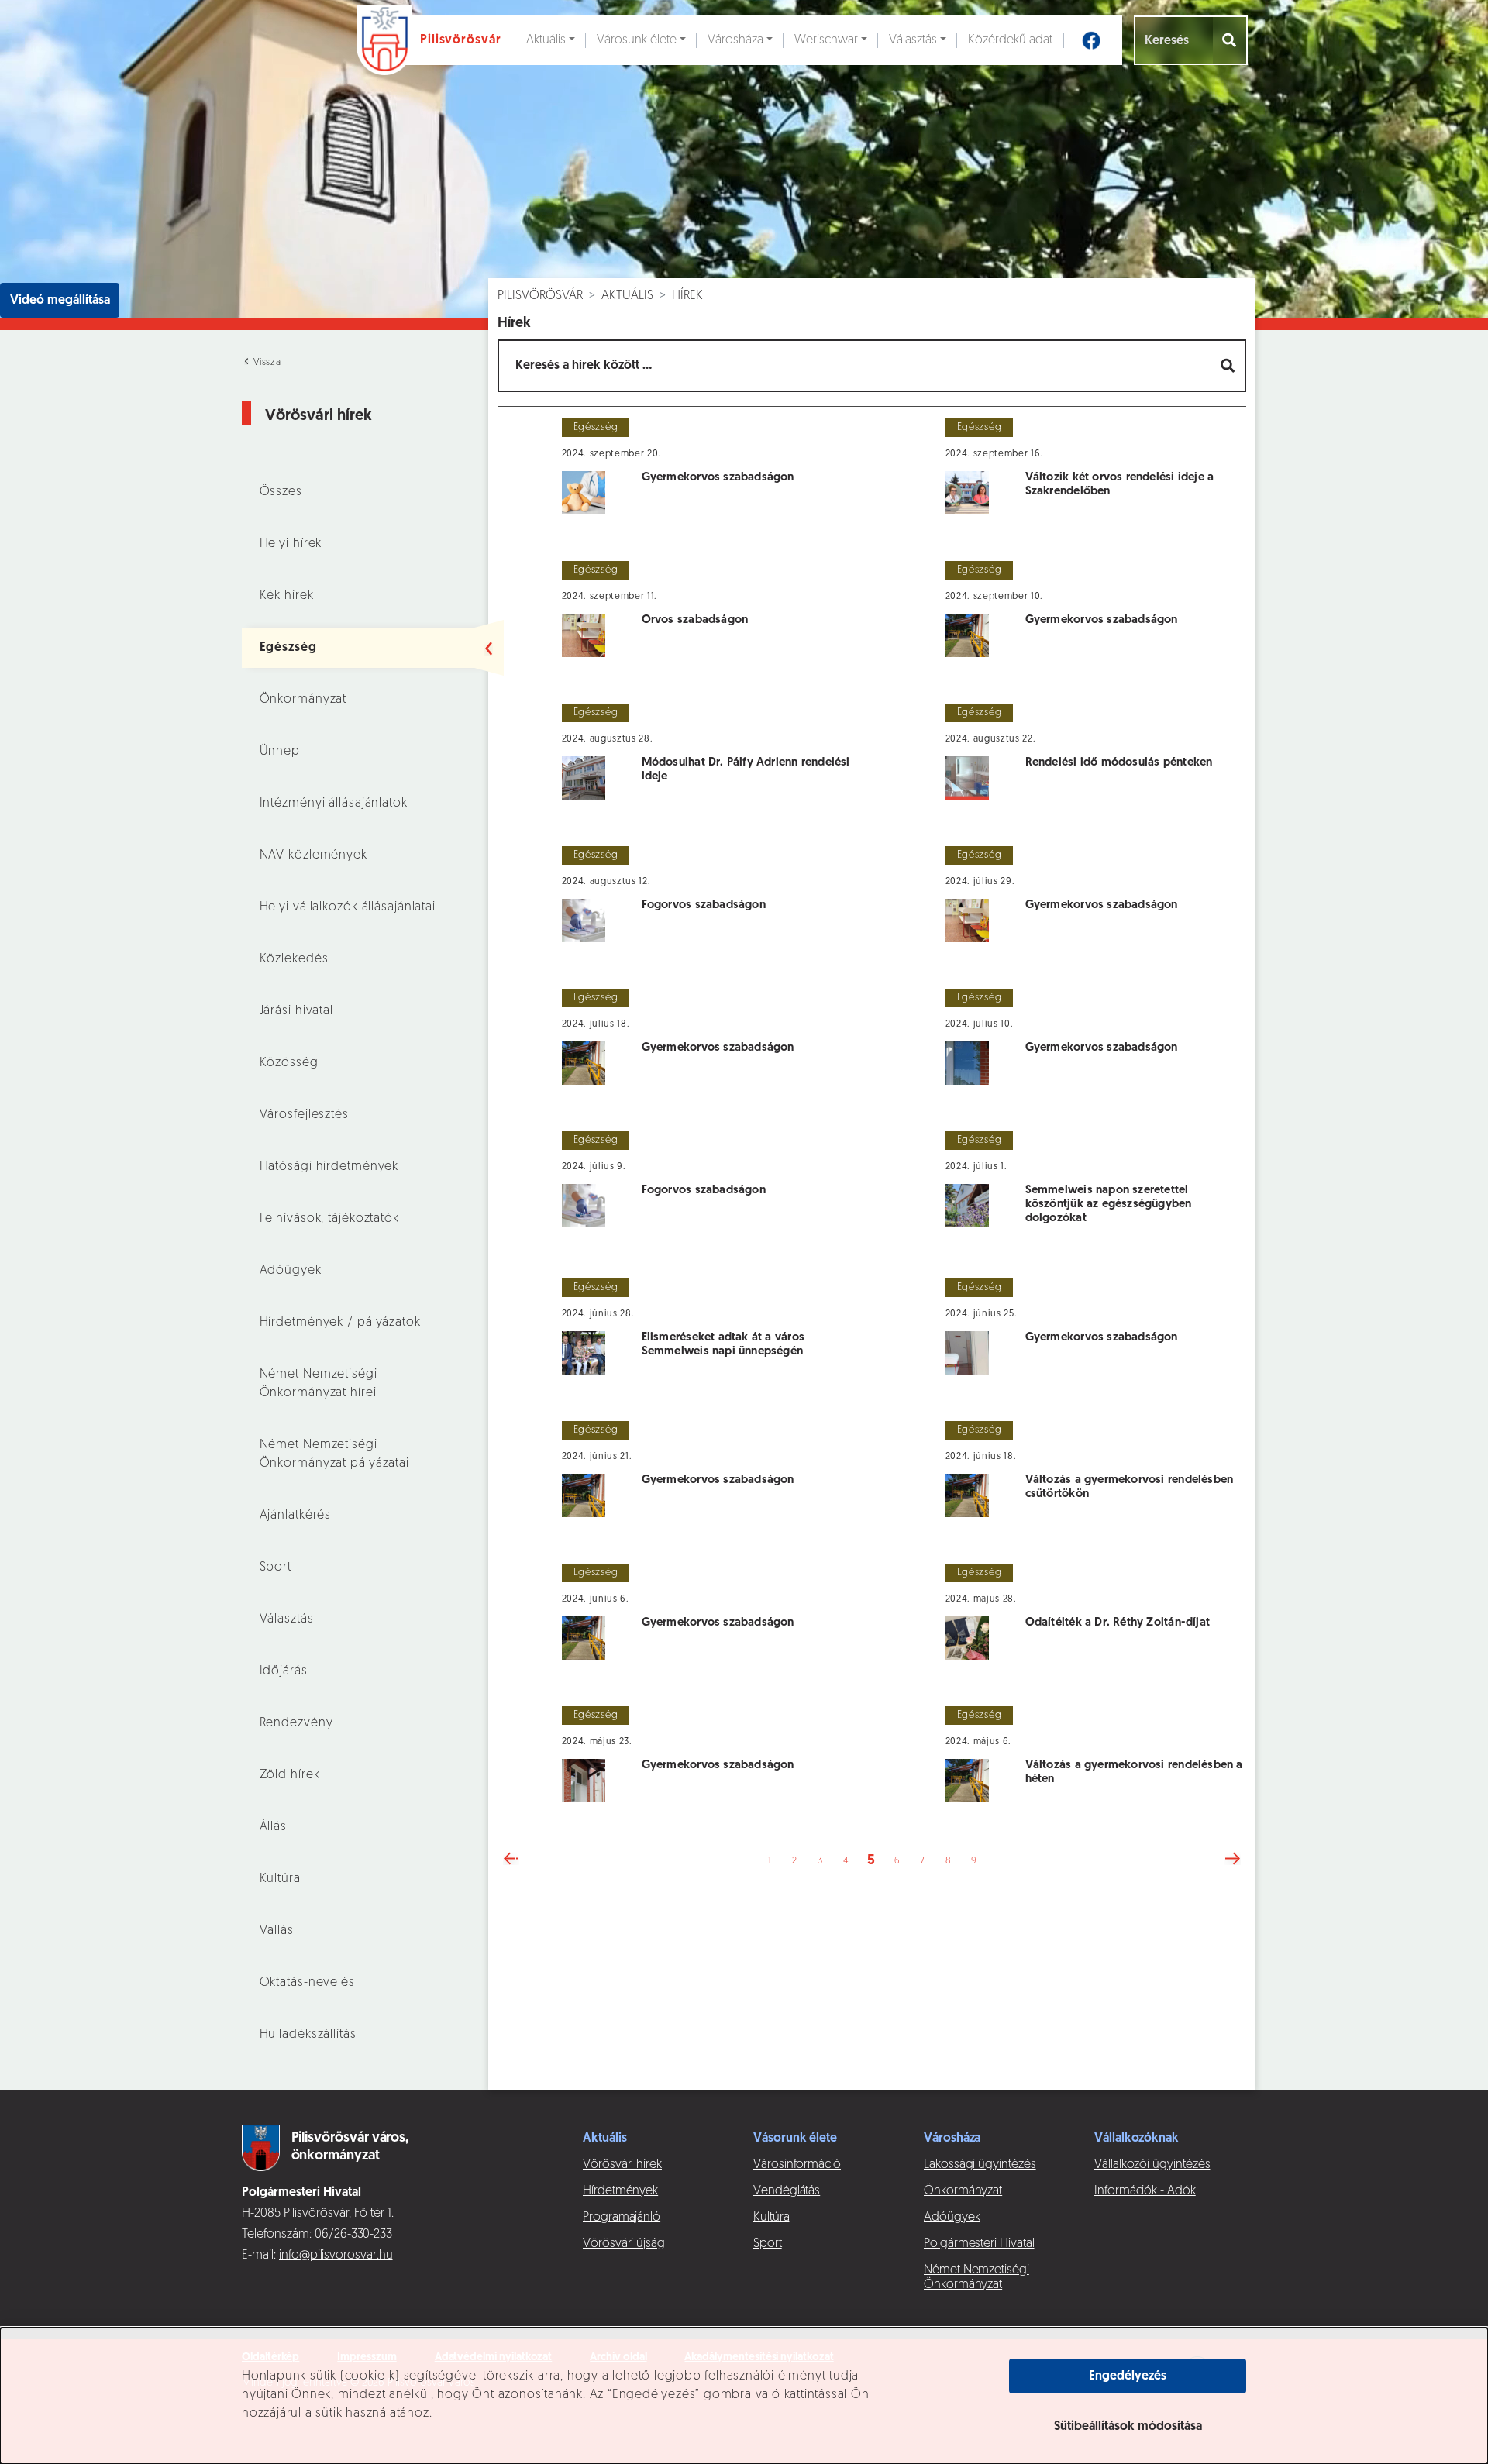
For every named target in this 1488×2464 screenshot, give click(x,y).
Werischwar (826, 40)
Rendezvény (296, 1723)
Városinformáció (797, 2165)
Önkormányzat (303, 700)
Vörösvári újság (624, 2244)
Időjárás (284, 1671)
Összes (281, 492)
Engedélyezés (1128, 2376)
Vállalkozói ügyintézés (1152, 2165)
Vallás (277, 1931)
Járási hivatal (296, 1011)
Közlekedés (294, 959)
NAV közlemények (313, 855)
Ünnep (280, 752)
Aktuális (546, 40)
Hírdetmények (620, 2191)
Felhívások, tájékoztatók (329, 1219)
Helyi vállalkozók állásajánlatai (348, 907)
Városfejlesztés (304, 1115)
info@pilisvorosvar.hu (336, 2256)
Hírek (687, 296)
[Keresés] (1230, 40)
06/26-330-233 (353, 2235)
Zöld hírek (290, 1775)
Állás (273, 1827)
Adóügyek (291, 1271)
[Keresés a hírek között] (1229, 366)
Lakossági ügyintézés (980, 2165)
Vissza (266, 363)
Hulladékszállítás (308, 2035)
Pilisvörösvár (540, 296)
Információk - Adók (1145, 2191)
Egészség (288, 648)
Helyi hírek (291, 544)
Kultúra (280, 1879)
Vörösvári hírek (622, 2165)
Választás (913, 40)
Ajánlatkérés (296, 1516)
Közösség (289, 1063)
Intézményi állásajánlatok (334, 804)
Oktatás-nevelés (307, 1983)
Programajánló (622, 2218)
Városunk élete (637, 40)
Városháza (735, 40)
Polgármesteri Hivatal (979, 2244)
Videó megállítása (60, 301)
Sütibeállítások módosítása (1128, 2427)
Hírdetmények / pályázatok (340, 1323)
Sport (276, 1568)
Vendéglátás (787, 2191)
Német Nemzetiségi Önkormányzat (976, 2278)
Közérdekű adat (1010, 40)
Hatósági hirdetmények (329, 1167)
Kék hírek (287, 596)
